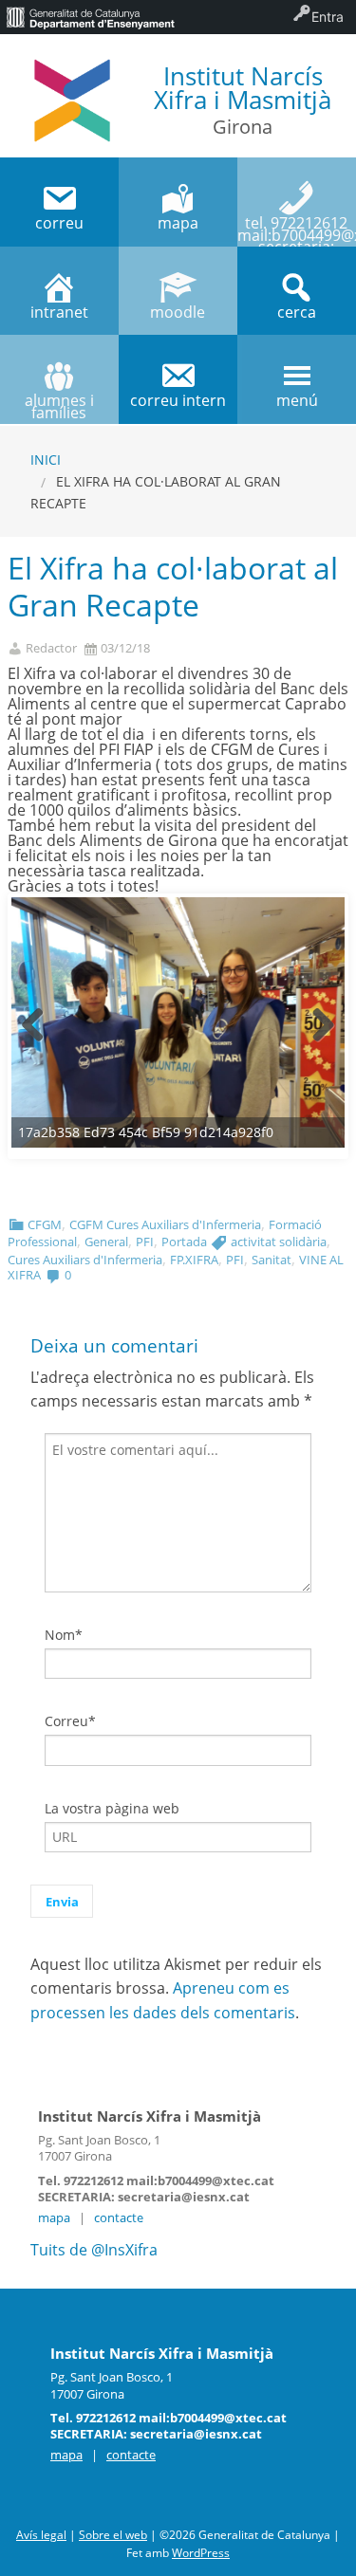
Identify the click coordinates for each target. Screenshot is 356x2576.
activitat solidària (279, 1242)
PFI (145, 1242)
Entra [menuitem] (328, 17)
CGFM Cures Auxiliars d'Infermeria (165, 1224)
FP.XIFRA (194, 1260)
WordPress (201, 2553)
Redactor (51, 648)
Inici (46, 460)
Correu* (70, 1721)
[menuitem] (90, 17)
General (106, 1242)
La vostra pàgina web (112, 1808)
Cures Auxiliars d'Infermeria (85, 1260)
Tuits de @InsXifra (94, 2250)
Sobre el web (113, 2535)
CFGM (45, 1224)
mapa (54, 2217)
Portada (184, 1242)
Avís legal (41, 2535)
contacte (119, 2217)
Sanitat (272, 1260)
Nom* (64, 1635)
